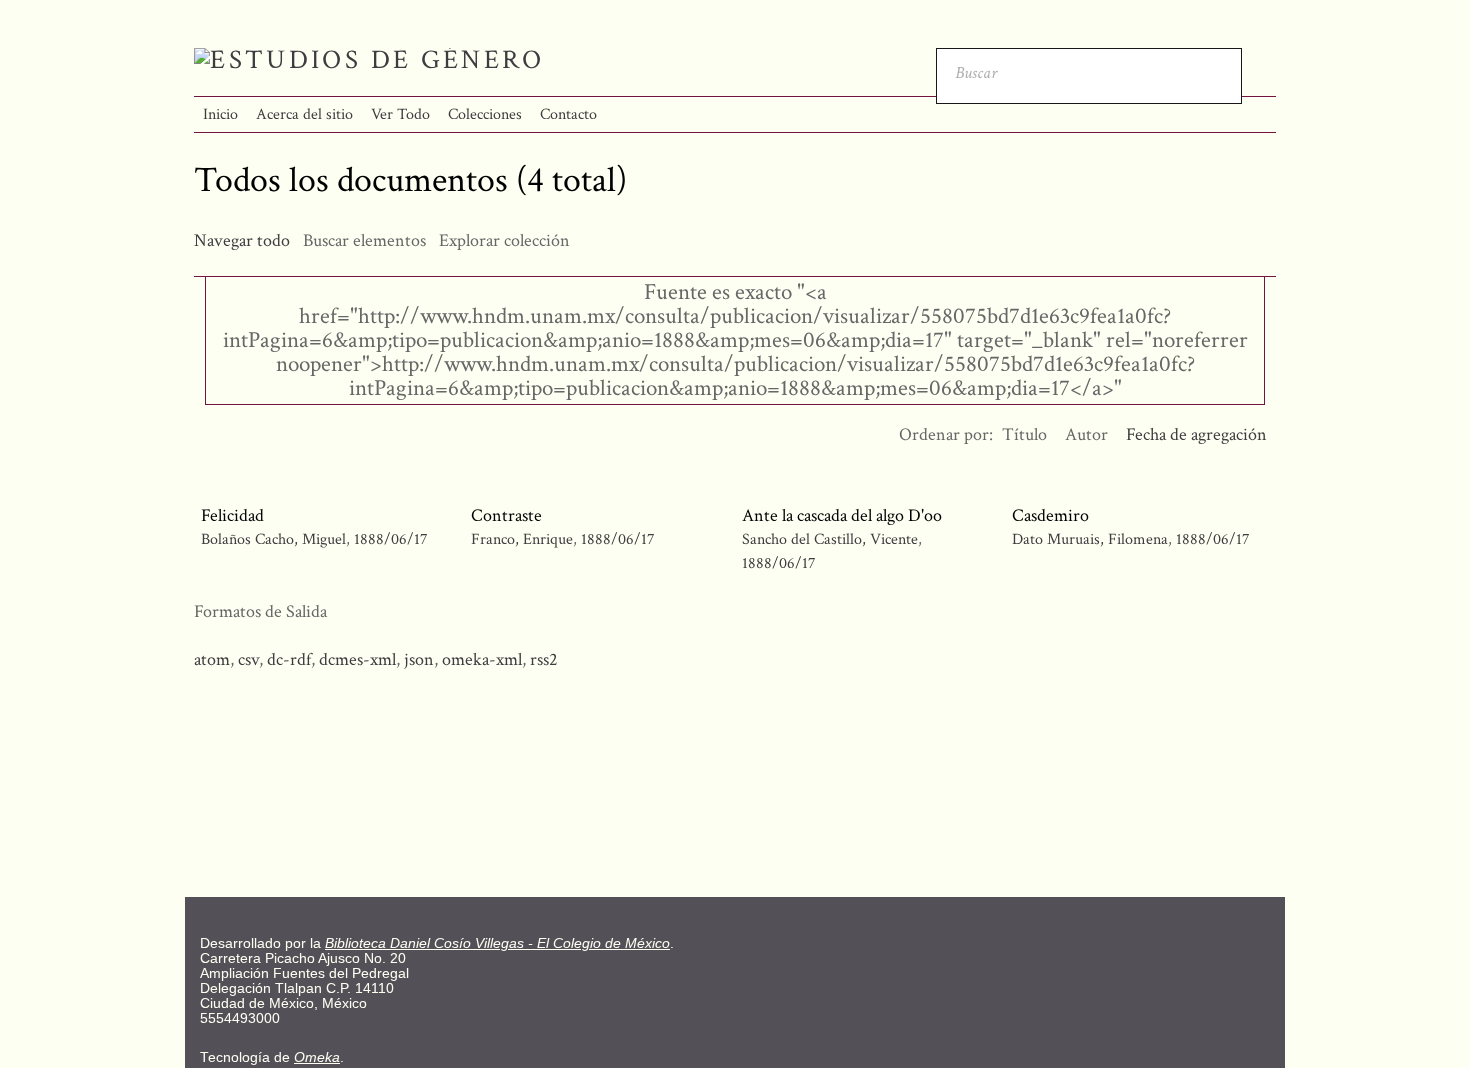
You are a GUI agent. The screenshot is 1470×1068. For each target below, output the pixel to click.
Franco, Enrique (524, 539)
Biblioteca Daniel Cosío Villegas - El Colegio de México (497, 943)
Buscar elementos (364, 240)
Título (1024, 434)
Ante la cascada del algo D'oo (842, 515)
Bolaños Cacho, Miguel (273, 539)
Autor (1086, 434)
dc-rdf (289, 659)
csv (248, 659)
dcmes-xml (357, 659)
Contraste (506, 515)
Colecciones (485, 114)
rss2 (544, 659)
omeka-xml (482, 659)
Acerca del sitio (304, 114)
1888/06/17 (391, 539)
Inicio (220, 114)
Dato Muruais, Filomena (1092, 539)
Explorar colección (504, 240)
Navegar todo (242, 240)
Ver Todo (400, 114)
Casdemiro (1050, 515)
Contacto (568, 114)
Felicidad (232, 515)
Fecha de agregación (1196, 434)
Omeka (317, 1057)
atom (212, 659)
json (419, 659)
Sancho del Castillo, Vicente (832, 539)
